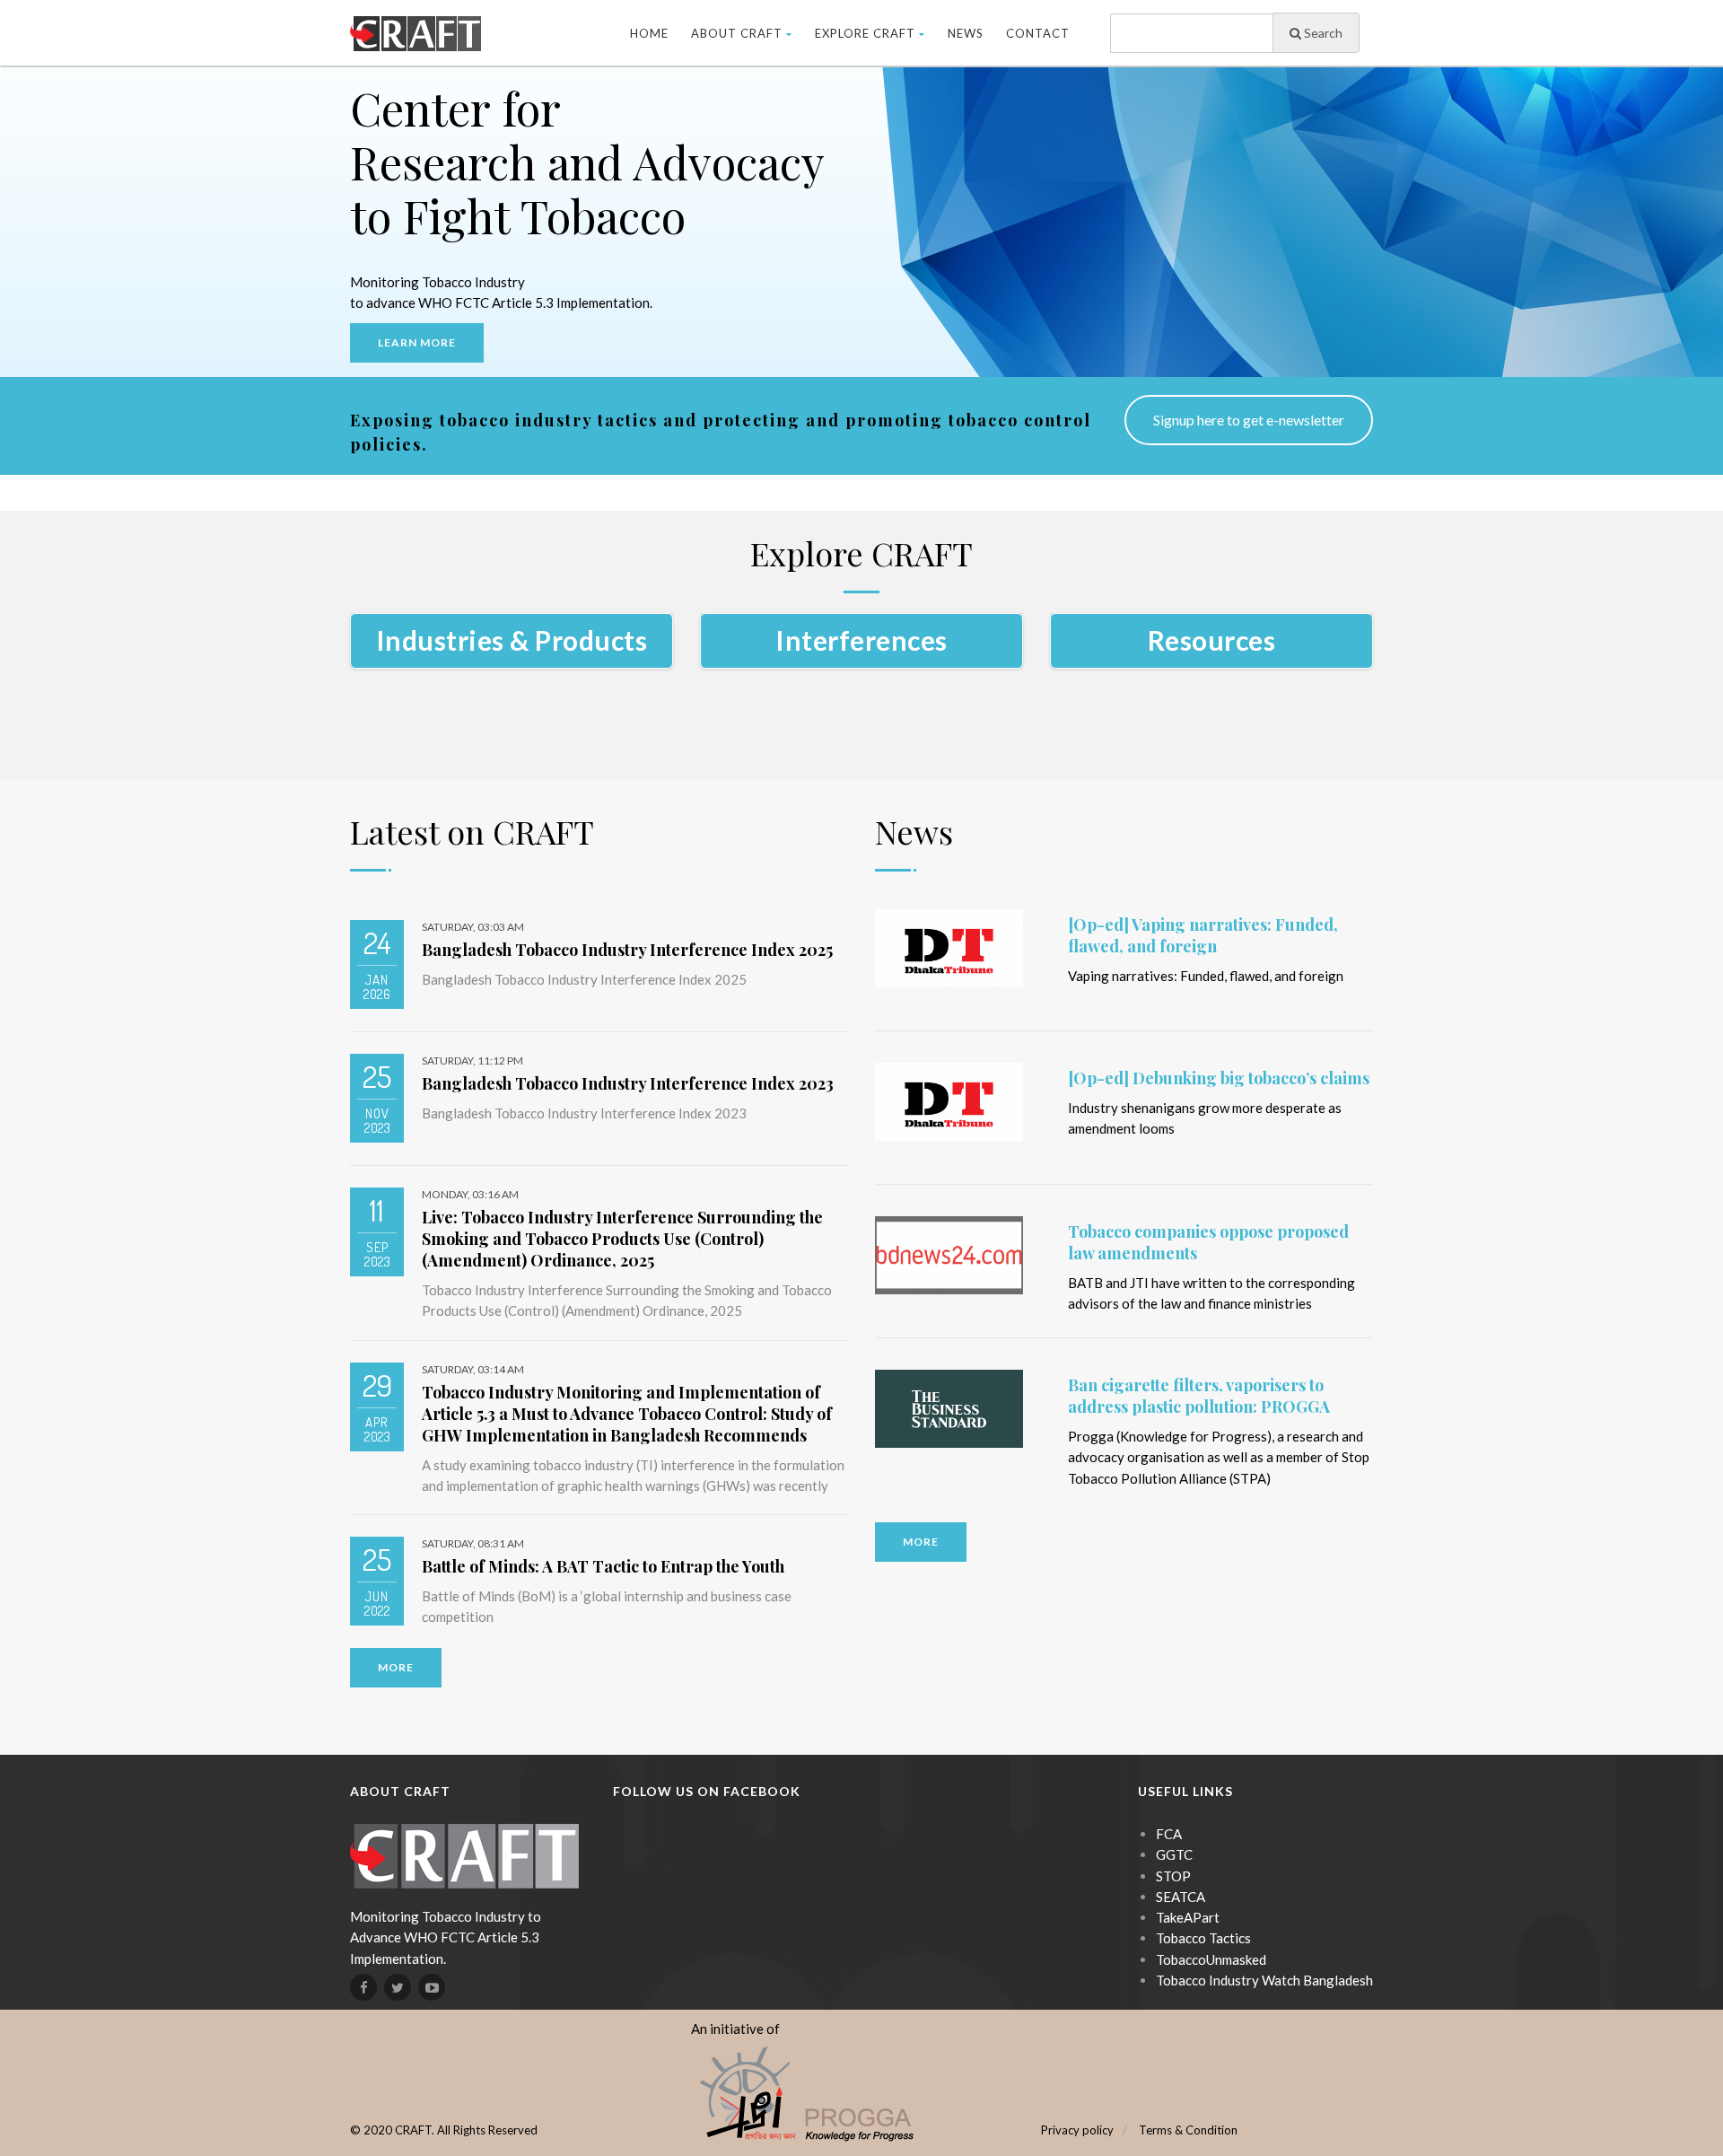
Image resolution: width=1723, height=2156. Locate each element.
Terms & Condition (1188, 2130)
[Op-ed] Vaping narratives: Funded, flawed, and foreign (1203, 935)
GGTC (1174, 1854)
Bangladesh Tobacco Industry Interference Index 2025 (627, 950)
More (396, 1667)
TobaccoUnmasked (1211, 1959)
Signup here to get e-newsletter (1249, 420)
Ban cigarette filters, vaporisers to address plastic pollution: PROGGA (1199, 1396)
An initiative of (735, 2029)
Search (1322, 33)
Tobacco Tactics (1203, 1938)
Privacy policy (1077, 2130)
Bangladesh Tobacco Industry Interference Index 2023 (628, 1083)
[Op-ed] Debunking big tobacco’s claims (1219, 1078)
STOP (1173, 1876)
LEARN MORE (417, 342)
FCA (1169, 1834)
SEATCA (1181, 1897)
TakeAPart (1188, 1917)
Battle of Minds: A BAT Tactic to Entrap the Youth (603, 1566)
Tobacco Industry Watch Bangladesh (1264, 1980)
